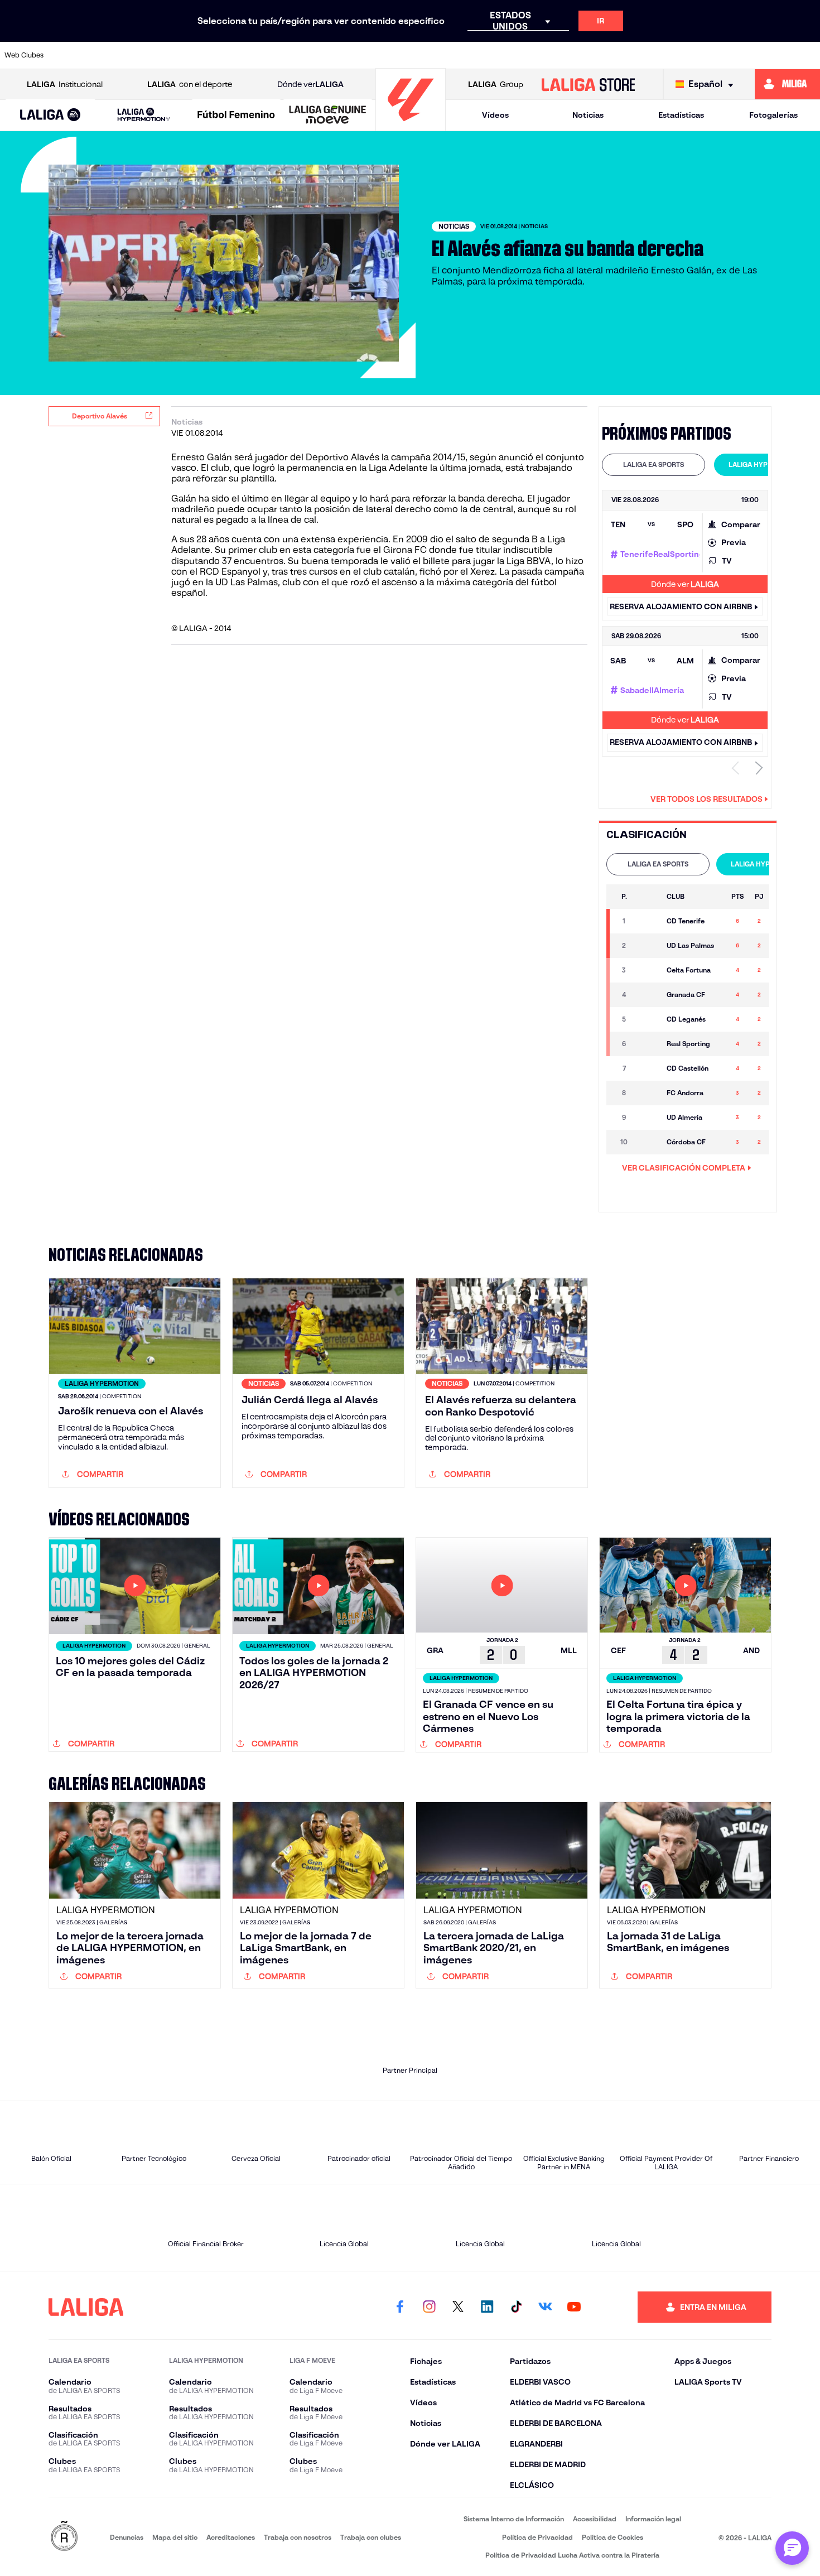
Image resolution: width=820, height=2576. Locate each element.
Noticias (588, 115)
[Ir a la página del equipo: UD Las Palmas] (648, 946)
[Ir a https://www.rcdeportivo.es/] (537, 55)
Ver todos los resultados (706, 799)
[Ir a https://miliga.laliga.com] (787, 84)
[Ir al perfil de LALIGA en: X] (458, 2307)
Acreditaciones (231, 2537)
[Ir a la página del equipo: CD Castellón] (648, 1068)
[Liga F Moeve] (236, 115)
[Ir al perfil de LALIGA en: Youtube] (574, 2307)
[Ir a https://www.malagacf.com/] (421, 55)
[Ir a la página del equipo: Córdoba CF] (648, 1142)
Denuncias (127, 2537)
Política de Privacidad (537, 2537)
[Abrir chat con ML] (792, 2548)
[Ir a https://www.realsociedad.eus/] (691, 55)
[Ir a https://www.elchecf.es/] (267, 55)
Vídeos (495, 115)
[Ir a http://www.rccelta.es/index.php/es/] (190, 55)
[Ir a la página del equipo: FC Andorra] (648, 1093)
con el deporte (190, 84)
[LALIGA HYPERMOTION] (144, 115)
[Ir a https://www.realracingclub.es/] (460, 55)
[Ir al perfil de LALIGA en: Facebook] (400, 2307)
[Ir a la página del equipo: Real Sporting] (648, 1044)
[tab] (653, 465)
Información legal (653, 2519)
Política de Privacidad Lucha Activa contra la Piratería (572, 2555)
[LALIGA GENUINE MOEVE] (328, 115)
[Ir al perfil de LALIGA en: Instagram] (429, 2307)
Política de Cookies (612, 2537)
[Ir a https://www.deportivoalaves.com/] (228, 55)
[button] (50, 115)
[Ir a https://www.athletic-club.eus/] (74, 55)
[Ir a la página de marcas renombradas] (64, 2537)
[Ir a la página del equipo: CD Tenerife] (648, 921)
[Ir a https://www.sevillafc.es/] (730, 55)
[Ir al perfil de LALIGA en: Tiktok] (516, 2307)
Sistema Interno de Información (514, 2519)
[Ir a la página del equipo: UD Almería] (648, 1118)
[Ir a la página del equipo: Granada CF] (648, 995)
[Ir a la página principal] (411, 126)
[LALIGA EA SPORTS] (50, 115)
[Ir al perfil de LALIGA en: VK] (545, 2307)
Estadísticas (681, 115)
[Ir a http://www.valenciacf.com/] (769, 55)
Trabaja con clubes (371, 2537)
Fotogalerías (773, 115)
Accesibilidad (595, 2519)
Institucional (65, 84)
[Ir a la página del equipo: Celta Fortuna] (648, 970)
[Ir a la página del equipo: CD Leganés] (648, 1019)
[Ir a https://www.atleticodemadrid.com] (112, 55)
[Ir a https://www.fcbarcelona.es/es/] (305, 55)
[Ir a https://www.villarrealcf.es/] (807, 55)
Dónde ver (310, 84)
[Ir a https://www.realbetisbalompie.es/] (614, 55)
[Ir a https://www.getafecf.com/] (344, 55)
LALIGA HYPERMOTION (766, 464)
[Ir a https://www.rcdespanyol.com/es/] (576, 55)
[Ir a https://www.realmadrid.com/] (653, 55)
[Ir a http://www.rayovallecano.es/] (498, 55)
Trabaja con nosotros (298, 2537)
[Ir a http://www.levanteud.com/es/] (383, 55)
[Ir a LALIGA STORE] (588, 84)
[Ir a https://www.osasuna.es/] (151, 55)
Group (496, 84)
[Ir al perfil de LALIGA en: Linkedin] (487, 2307)
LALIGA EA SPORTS (653, 464)
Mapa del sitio (175, 2537)
